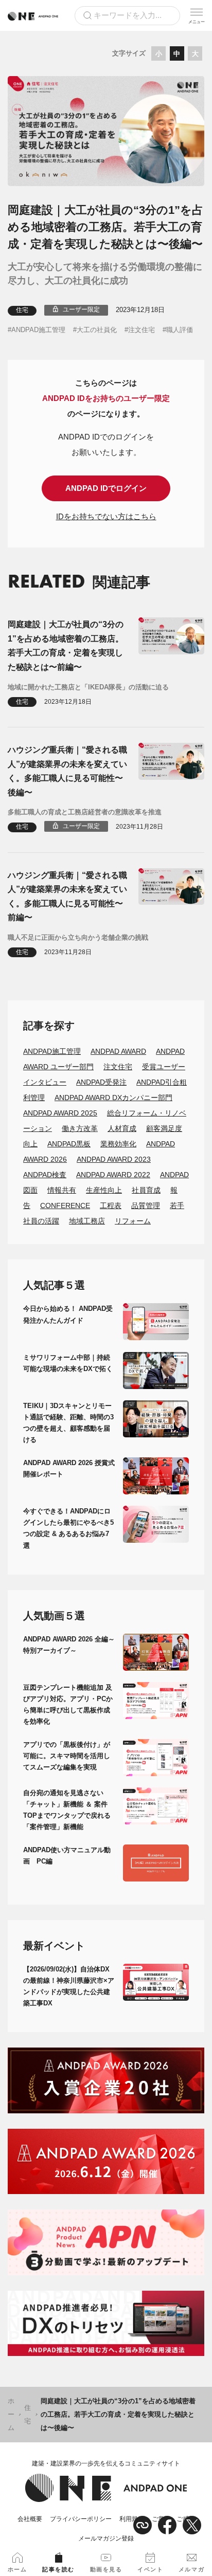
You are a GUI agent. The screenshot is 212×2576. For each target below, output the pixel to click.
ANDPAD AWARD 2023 (114, 1159)
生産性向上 (104, 1190)
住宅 (22, 310)
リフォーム (133, 1221)
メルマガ (191, 2569)
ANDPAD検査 (45, 1175)
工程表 (111, 1205)
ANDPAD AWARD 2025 (60, 1113)
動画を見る (106, 2569)
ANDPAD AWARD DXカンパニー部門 (113, 1098)
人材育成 (122, 1128)
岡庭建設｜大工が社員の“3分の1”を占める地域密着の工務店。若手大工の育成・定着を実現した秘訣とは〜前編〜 (66, 645)
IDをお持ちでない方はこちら (106, 516)
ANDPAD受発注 (101, 1082)
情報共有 (62, 1190)
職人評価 (180, 330)
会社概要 (30, 2519)
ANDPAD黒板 (69, 1144)
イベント (150, 2569)
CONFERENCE (65, 1205)
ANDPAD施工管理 (38, 330)
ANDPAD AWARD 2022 (113, 1175)
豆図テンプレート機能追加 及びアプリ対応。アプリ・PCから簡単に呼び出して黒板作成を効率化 (68, 1704)
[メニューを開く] (197, 15)
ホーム (11, 2414)
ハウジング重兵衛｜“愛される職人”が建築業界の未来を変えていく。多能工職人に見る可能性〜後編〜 (67, 771)
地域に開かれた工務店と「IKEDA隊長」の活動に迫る (88, 687)
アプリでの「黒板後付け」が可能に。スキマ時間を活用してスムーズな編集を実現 (67, 1756)
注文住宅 (142, 330)
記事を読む (58, 2569)
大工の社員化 (97, 330)
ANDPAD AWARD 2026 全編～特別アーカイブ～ (69, 1645)
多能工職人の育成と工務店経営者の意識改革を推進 (85, 812)
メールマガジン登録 (106, 2538)
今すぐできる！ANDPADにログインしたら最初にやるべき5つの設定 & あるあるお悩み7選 (68, 1528)
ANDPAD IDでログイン (106, 488)
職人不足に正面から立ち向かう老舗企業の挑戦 (78, 937)
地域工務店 (87, 1221)
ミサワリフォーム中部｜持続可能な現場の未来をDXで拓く (68, 1363)
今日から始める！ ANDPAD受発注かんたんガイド (68, 1314)
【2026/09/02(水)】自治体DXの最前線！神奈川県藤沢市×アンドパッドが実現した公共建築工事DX (69, 1986)
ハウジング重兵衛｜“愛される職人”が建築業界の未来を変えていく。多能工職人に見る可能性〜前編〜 (67, 896)
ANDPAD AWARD (118, 1051)
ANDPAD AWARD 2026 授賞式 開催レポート (69, 1468)
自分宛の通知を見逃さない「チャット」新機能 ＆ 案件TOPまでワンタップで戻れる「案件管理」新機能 (67, 1810)
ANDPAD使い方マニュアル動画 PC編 (67, 1856)
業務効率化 (118, 1144)
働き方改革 (80, 1128)
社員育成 (146, 1190)
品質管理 (146, 1205)
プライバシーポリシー (81, 2519)
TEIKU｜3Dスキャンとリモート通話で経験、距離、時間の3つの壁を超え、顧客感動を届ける (68, 1423)
